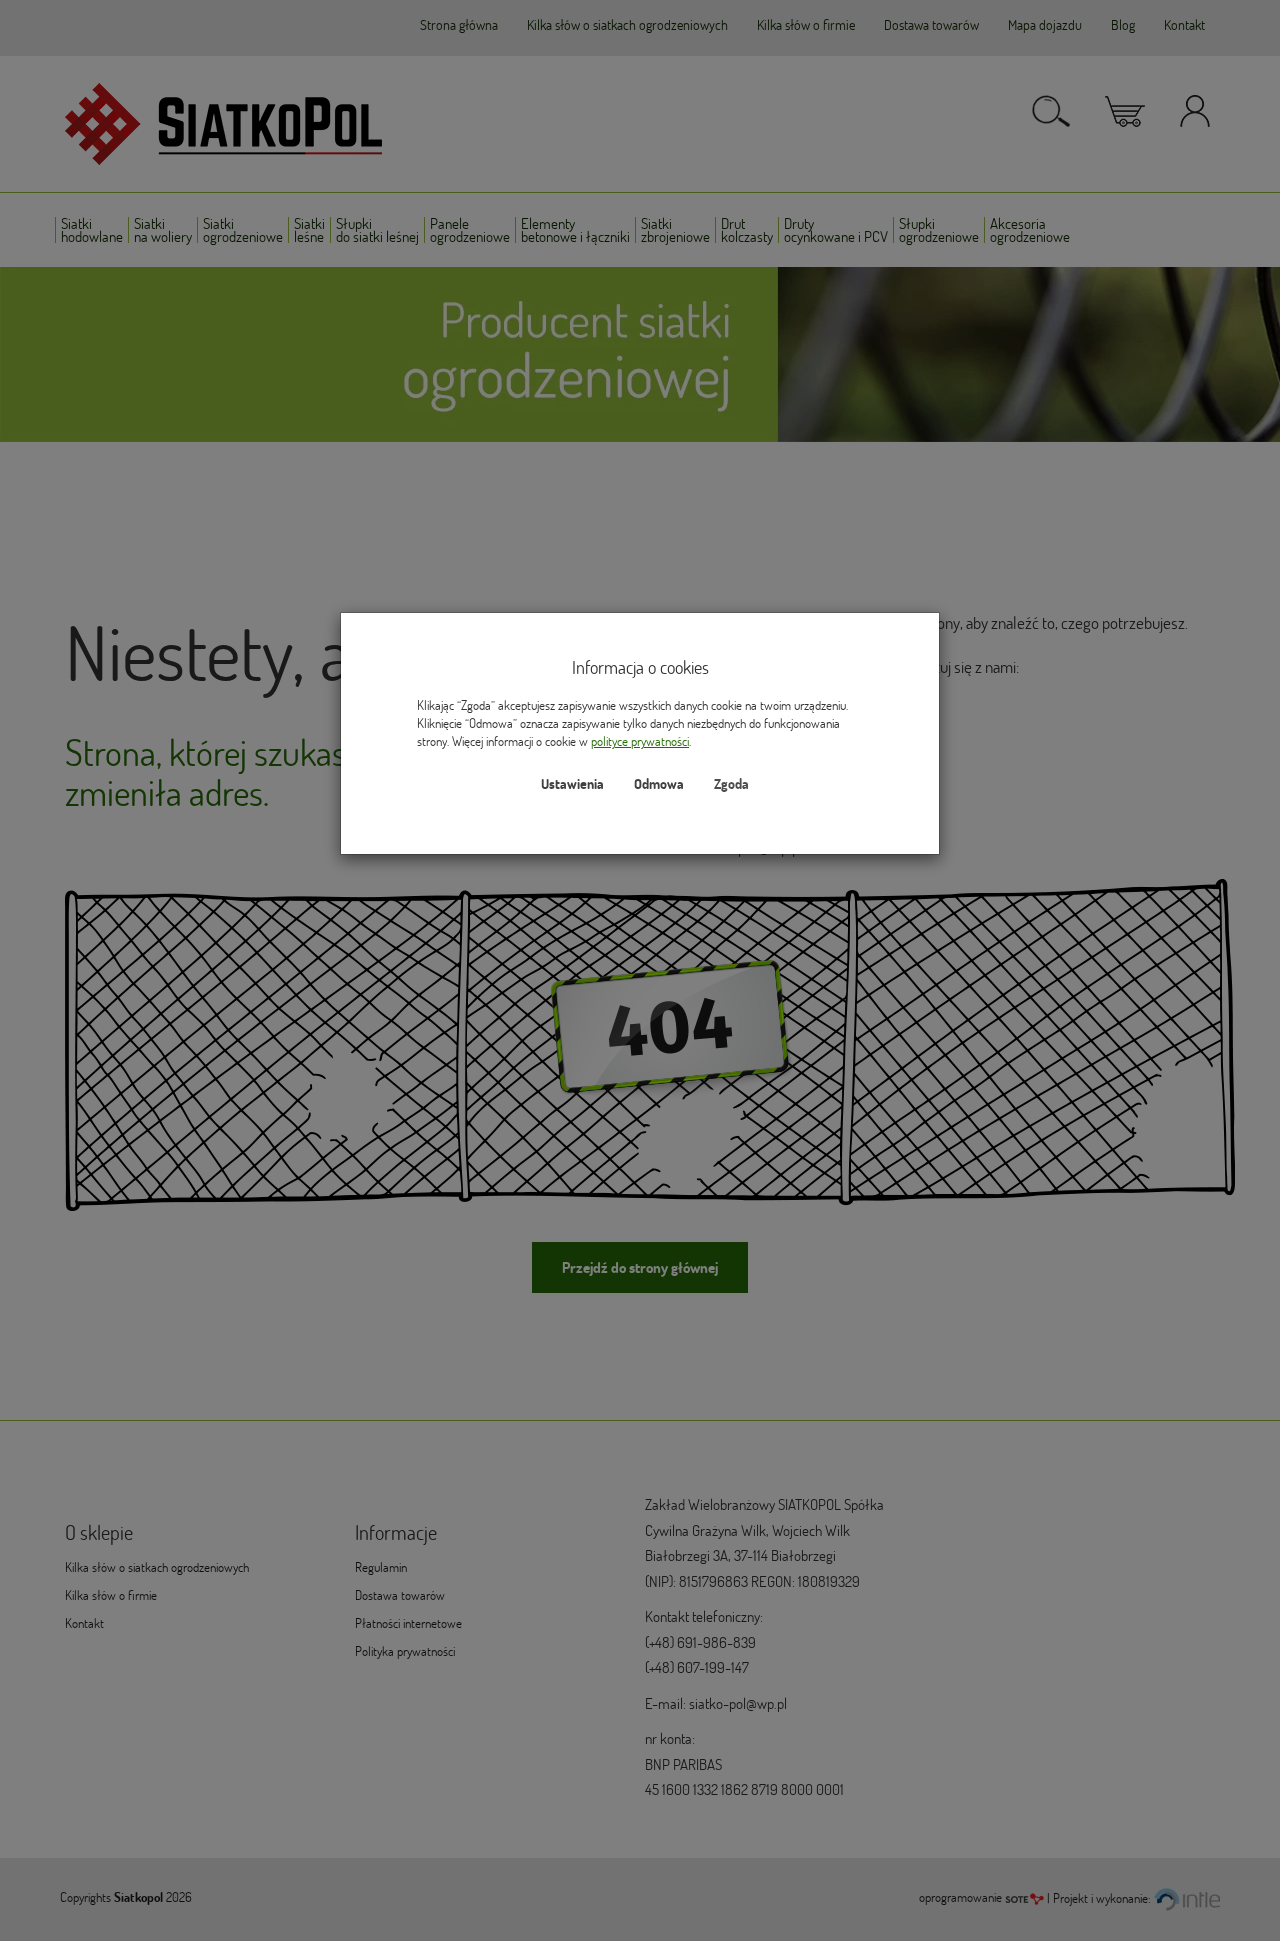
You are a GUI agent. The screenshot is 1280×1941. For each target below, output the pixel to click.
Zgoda (731, 784)
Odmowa (659, 784)
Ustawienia (572, 784)
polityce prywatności (640, 741)
